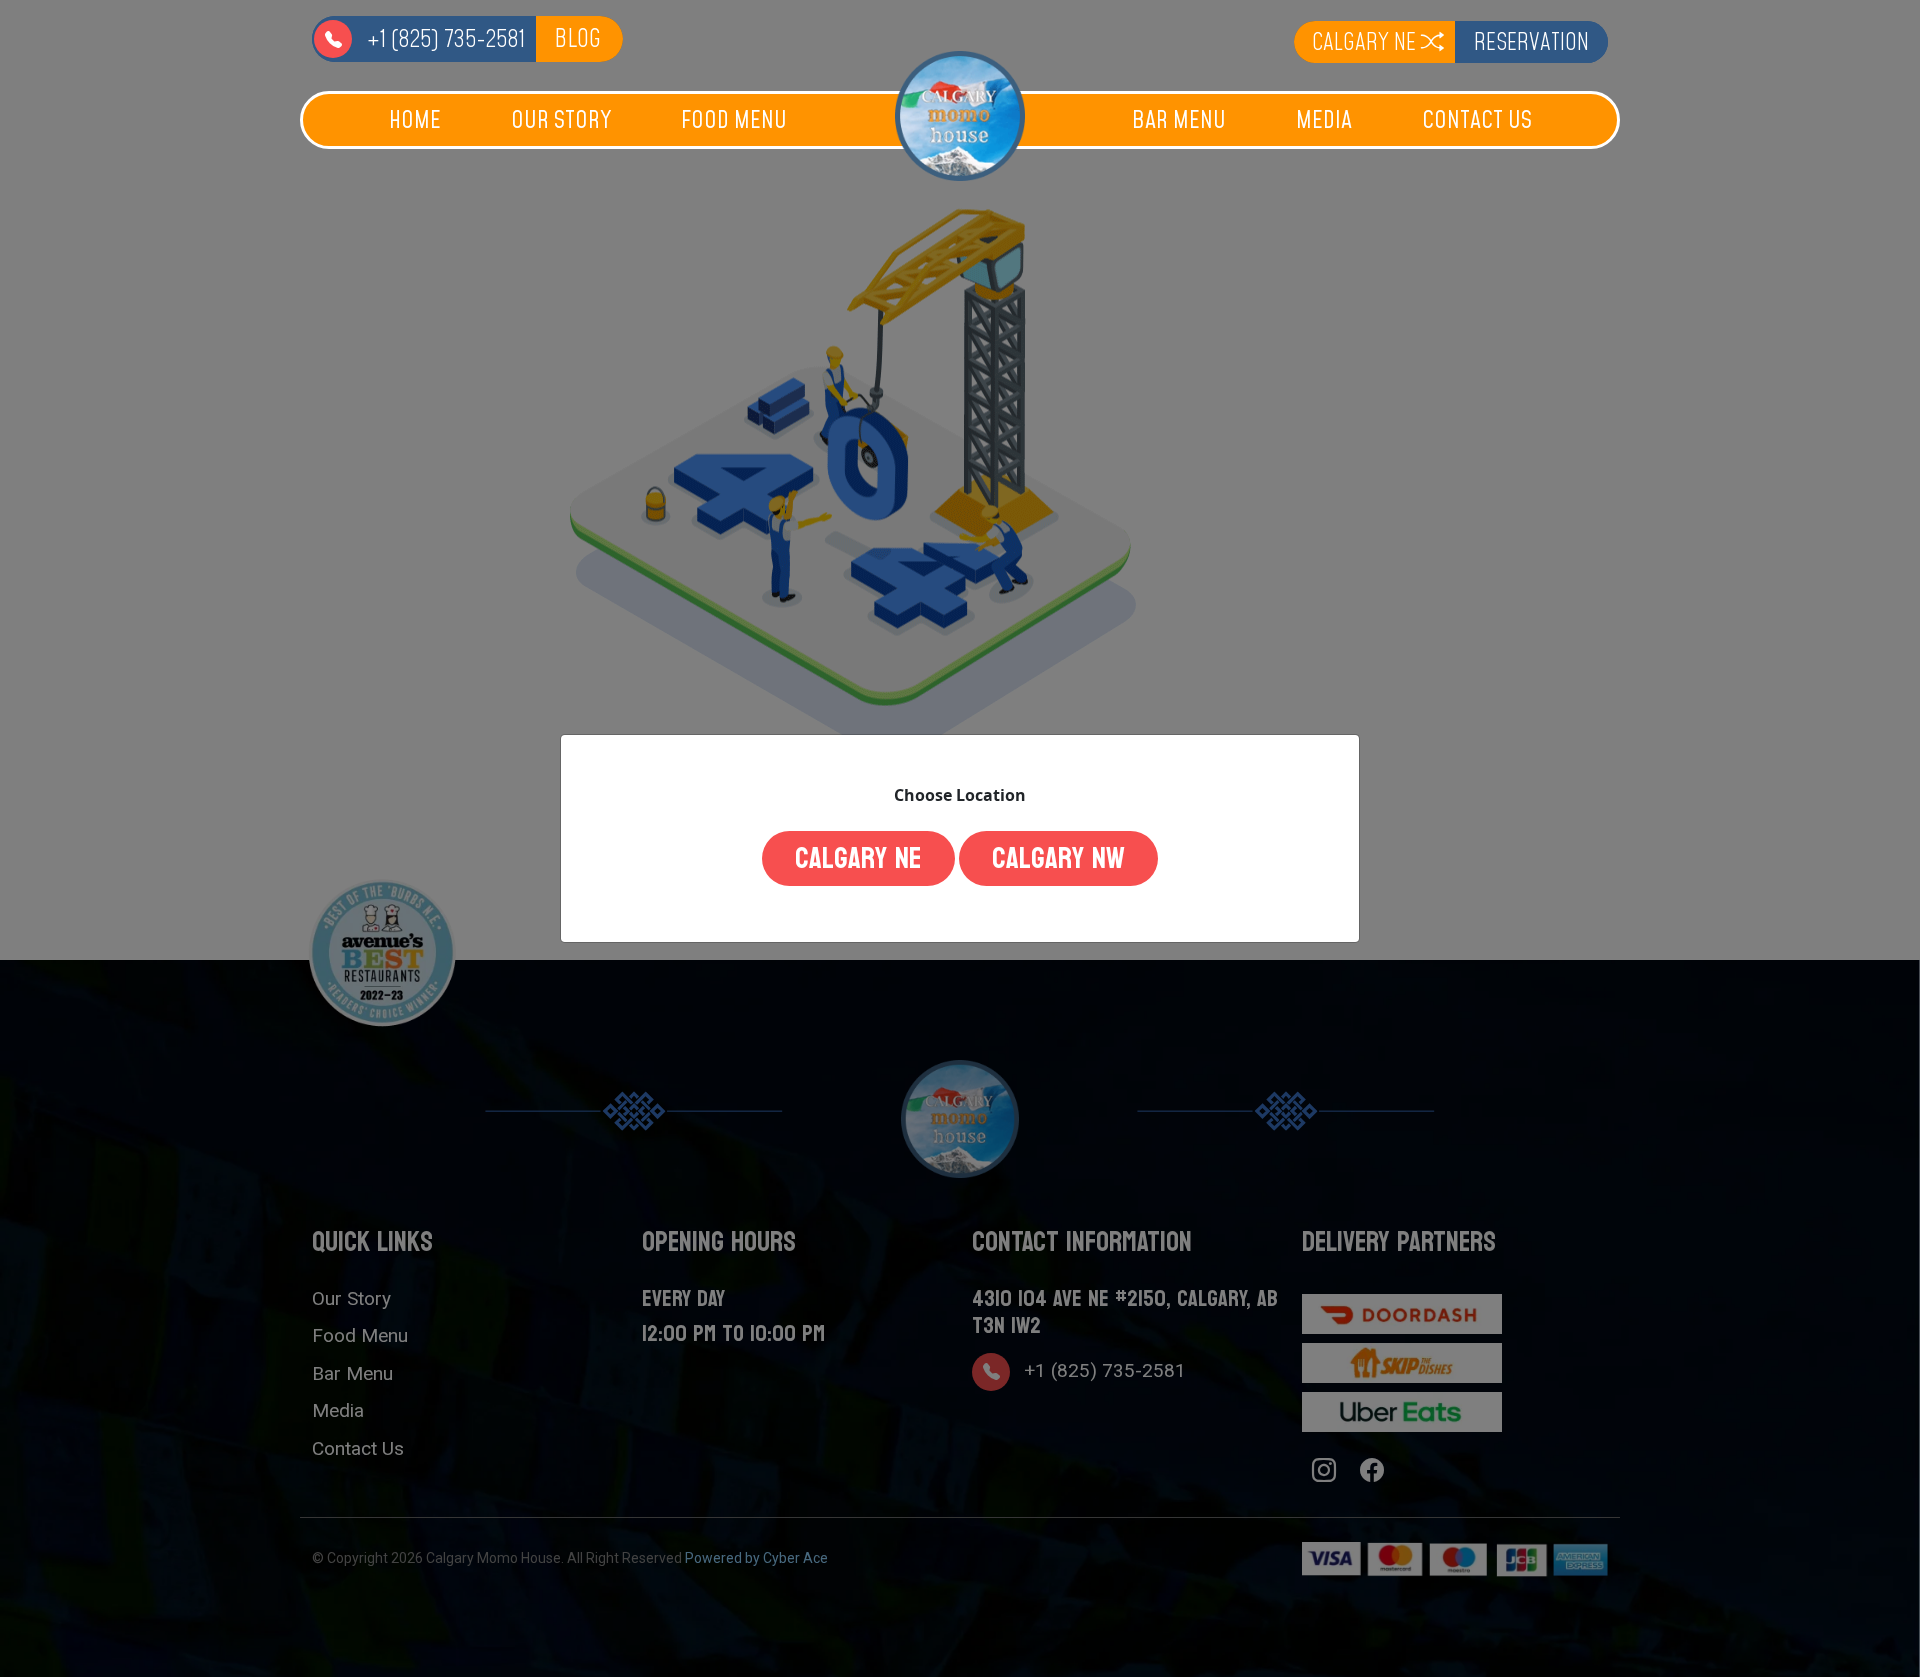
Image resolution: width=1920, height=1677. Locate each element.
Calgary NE (858, 858)
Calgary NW (1058, 858)
